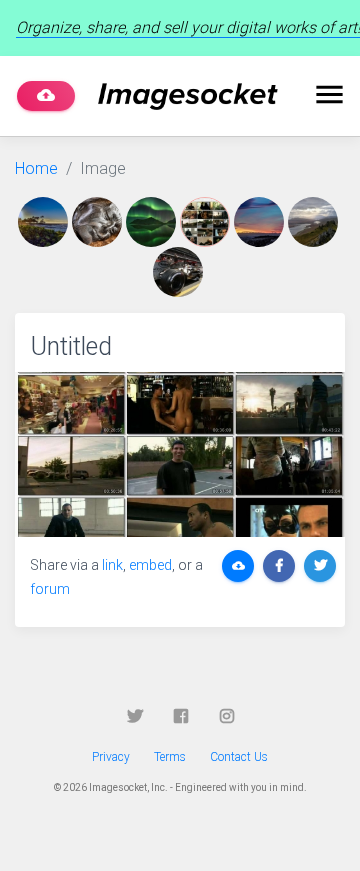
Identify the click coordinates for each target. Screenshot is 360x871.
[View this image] (45, 222)
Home (36, 168)
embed (150, 565)
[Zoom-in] (180, 454)
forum (50, 589)
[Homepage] (188, 96)
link (112, 565)
